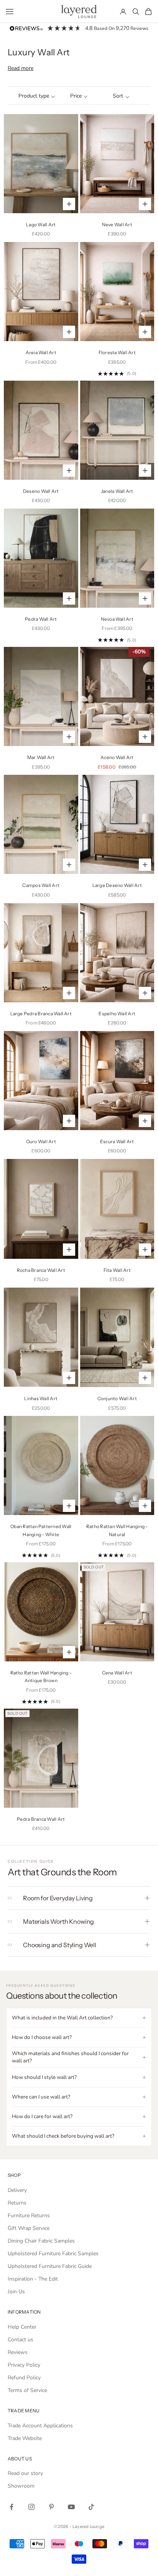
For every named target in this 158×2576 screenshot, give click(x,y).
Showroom (21, 2486)
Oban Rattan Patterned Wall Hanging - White (41, 1530)
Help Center (22, 2327)
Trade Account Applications (40, 2426)
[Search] (136, 12)
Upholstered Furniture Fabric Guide (50, 2266)
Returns (17, 2203)
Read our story (25, 2473)
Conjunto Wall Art (117, 1398)
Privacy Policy (24, 2365)
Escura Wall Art (117, 1141)
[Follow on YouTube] (71, 2507)
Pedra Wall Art (41, 619)
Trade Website (25, 2438)
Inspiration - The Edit (33, 2279)
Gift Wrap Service (29, 2228)
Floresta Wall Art (117, 352)
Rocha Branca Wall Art (41, 1270)
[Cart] (148, 12)
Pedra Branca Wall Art (41, 1819)
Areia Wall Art (41, 352)
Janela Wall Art (117, 491)
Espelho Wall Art (117, 1014)
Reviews (18, 2352)
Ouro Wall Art (41, 1141)
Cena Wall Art (117, 1673)
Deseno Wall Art (41, 491)
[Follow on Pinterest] (51, 2507)
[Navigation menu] (10, 12)
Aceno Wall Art (117, 757)
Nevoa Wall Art (117, 619)
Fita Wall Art (117, 1270)
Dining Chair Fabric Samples (41, 2241)
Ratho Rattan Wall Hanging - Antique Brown (41, 1677)
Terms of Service (27, 2390)
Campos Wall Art (41, 885)
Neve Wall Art (117, 225)
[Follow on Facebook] (12, 2507)
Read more (21, 68)
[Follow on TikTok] (91, 2507)
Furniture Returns (29, 2215)
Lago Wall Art (41, 225)
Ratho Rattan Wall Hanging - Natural (117, 1530)
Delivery (17, 2190)
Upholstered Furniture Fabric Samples (53, 2254)
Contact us (21, 2340)
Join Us (16, 2292)
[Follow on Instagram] (31, 2507)
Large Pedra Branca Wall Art (41, 1014)
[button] (37, 96)
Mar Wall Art (41, 757)
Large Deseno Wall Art (117, 885)
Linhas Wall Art (41, 1398)
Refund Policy (24, 2378)
